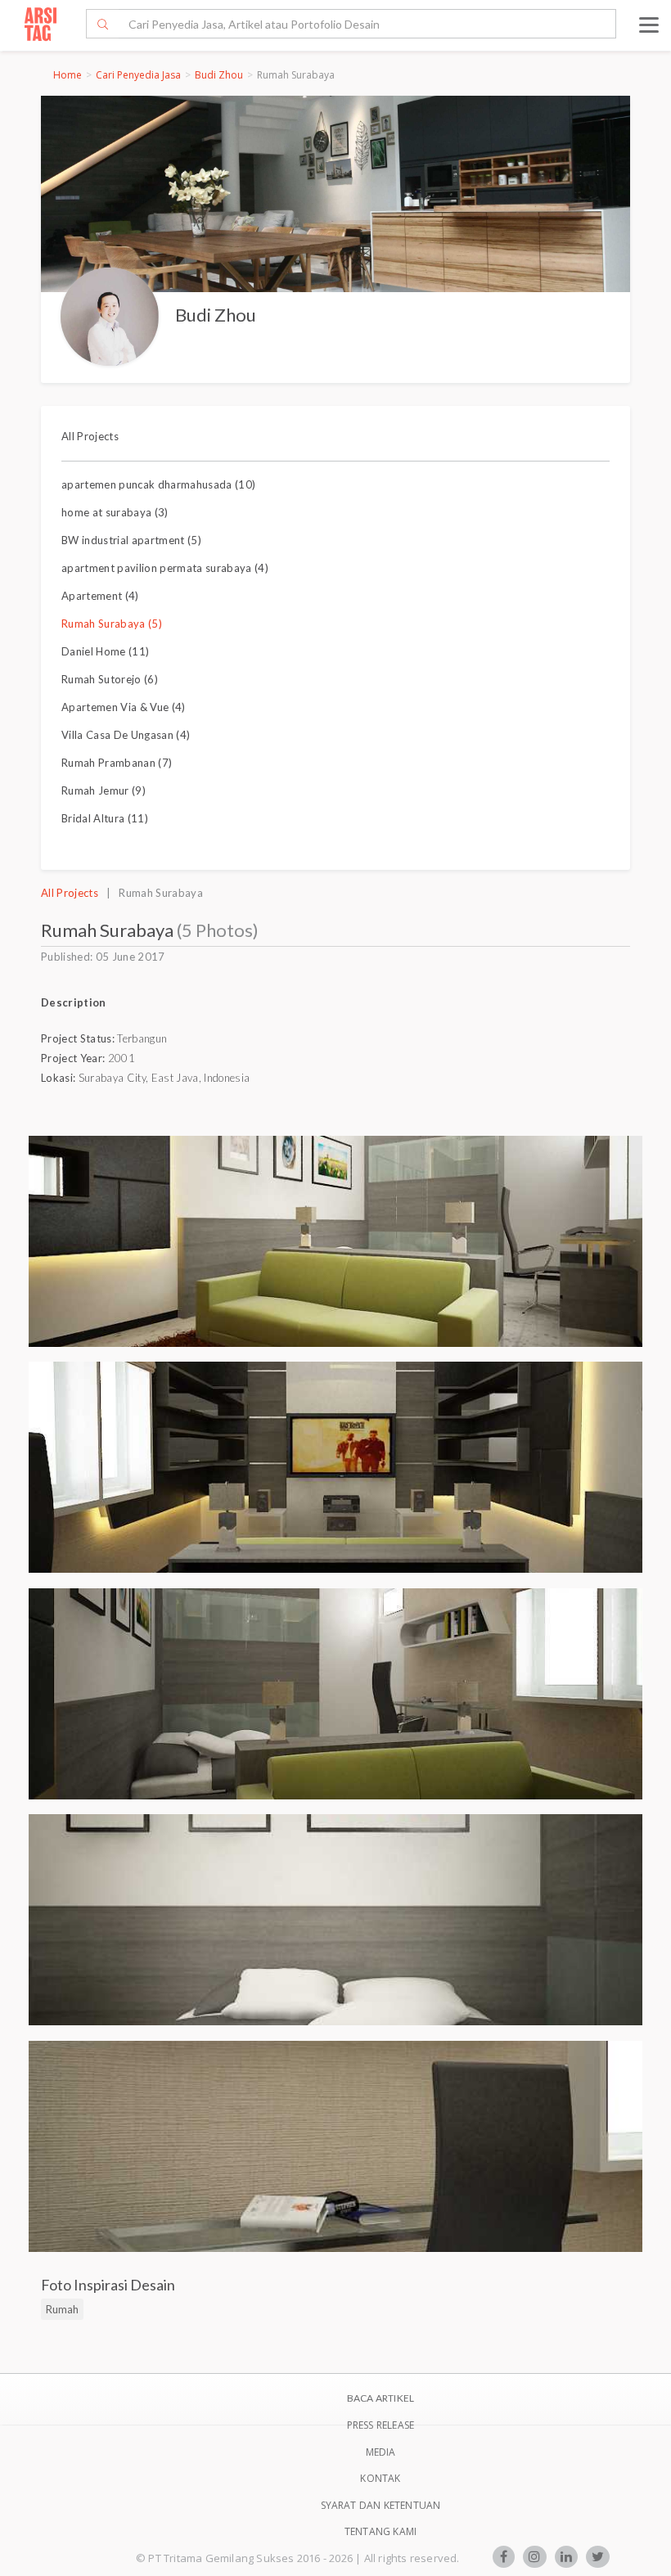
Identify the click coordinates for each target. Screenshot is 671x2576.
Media (381, 2452)
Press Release (381, 2425)
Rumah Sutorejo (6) (110, 679)
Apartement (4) (100, 596)
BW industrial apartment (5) (131, 540)
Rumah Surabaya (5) (112, 624)
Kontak (380, 2478)
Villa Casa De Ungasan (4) (126, 735)
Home (68, 75)
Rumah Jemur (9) (104, 790)
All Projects (90, 436)
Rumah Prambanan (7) (117, 763)
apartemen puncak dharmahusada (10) (158, 484)
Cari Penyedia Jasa (138, 75)
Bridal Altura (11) (105, 818)
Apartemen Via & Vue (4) (124, 707)
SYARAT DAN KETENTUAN (381, 2505)
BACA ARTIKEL (381, 2398)
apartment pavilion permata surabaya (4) (165, 568)
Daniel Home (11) (105, 651)
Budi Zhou (219, 75)
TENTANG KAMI (381, 2531)
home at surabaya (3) (115, 512)
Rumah (62, 2309)
